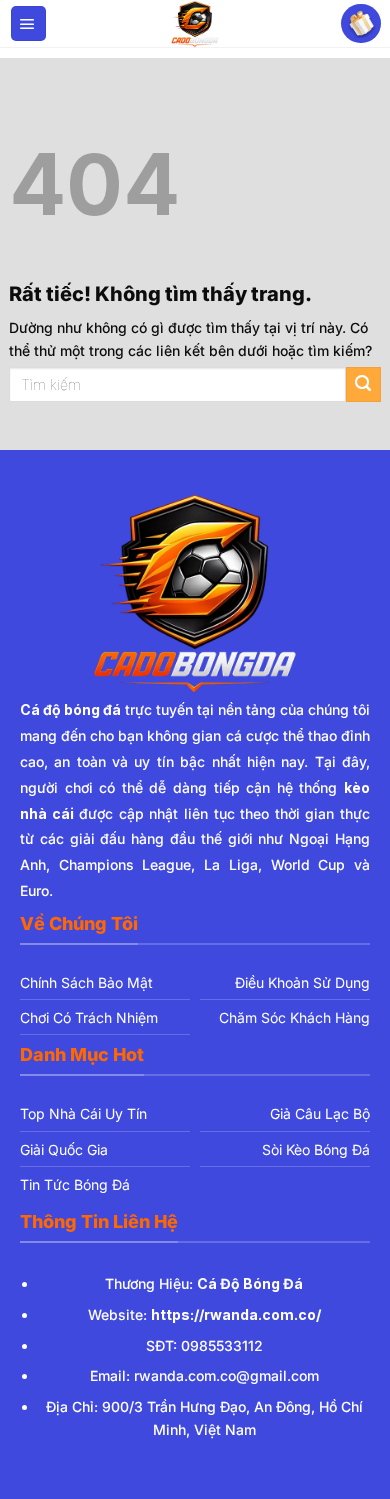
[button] (28, 24)
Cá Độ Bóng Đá (250, 1283)
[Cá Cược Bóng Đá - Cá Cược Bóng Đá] (195, 24)
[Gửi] (363, 384)
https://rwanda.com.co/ (236, 1314)
